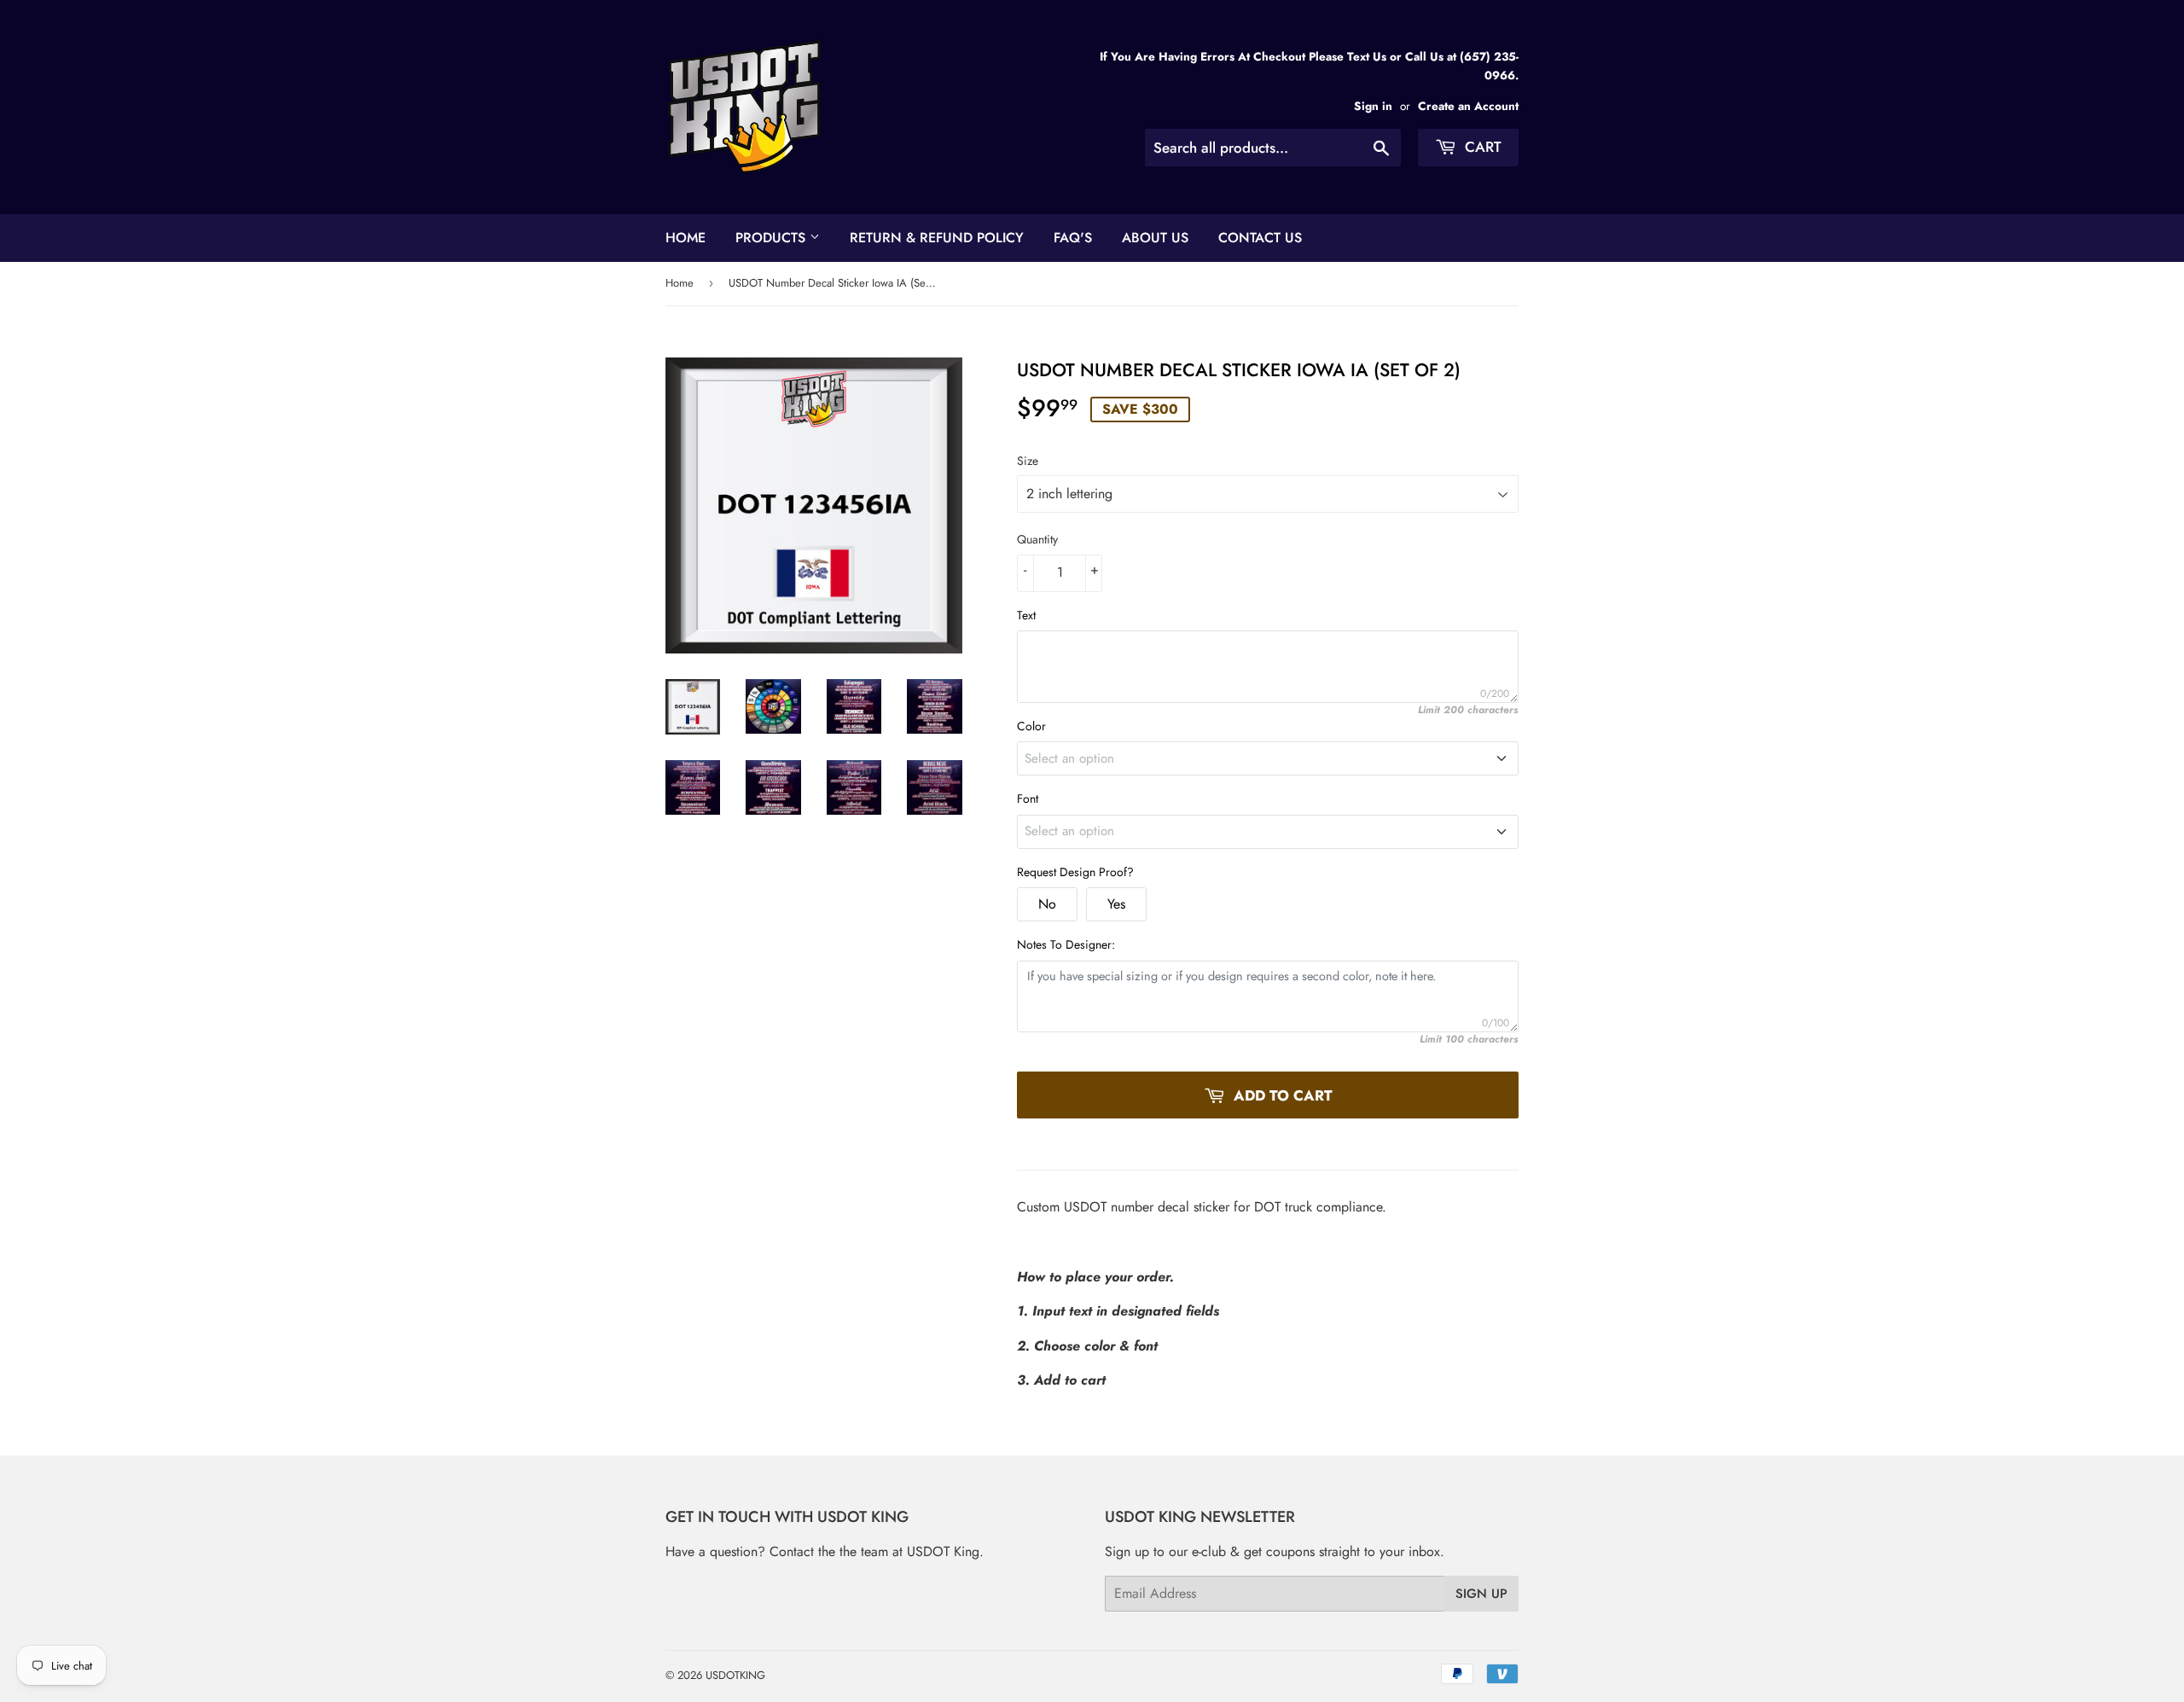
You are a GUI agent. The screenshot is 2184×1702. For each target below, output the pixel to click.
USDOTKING (735, 1675)
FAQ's (1073, 238)
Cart (1481, 147)
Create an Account (1468, 106)
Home (685, 238)
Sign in (1373, 106)
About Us (1155, 238)
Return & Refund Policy (937, 238)
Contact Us (1260, 238)
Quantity (1037, 539)
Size (1028, 461)
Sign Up (1481, 1594)
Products (773, 238)
